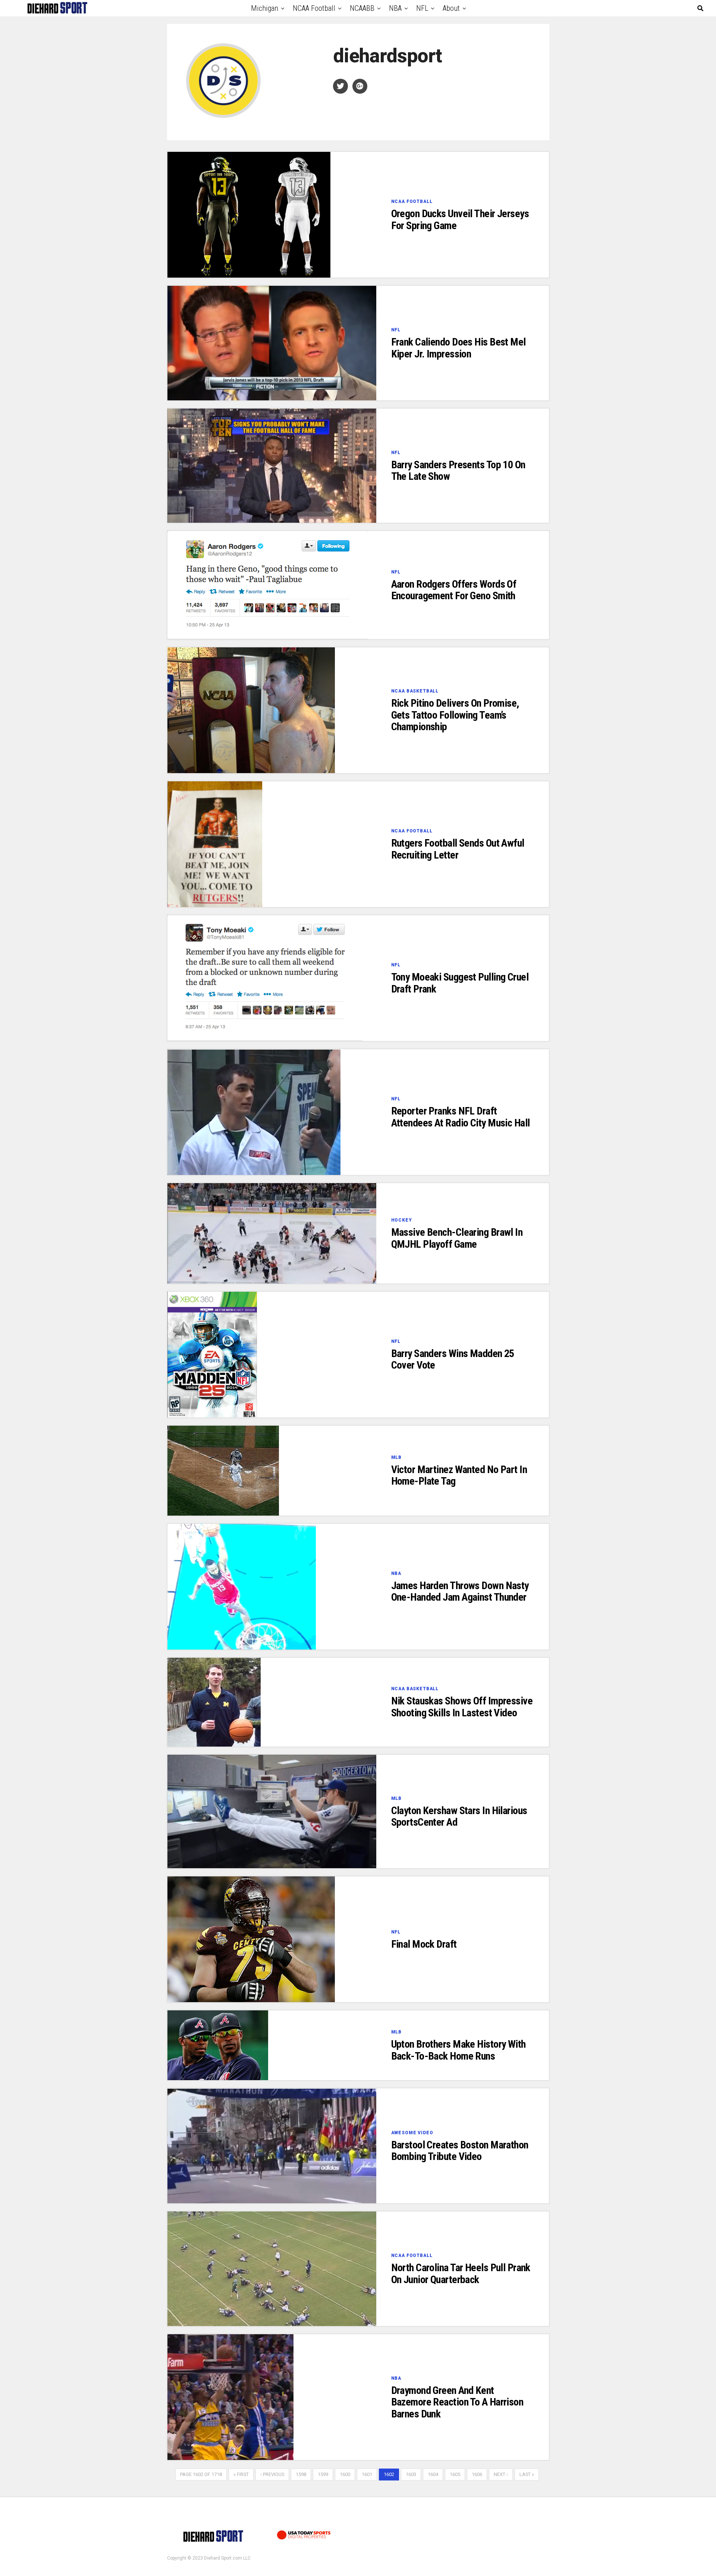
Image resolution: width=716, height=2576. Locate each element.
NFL (422, 8)
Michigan (265, 8)
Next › (501, 2474)
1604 (433, 2474)
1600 (345, 2474)
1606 (477, 2474)
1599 (323, 2474)
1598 (301, 2474)
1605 (455, 2474)
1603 (411, 2474)
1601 (367, 2474)
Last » (527, 2474)
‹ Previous (272, 2474)
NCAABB (362, 8)
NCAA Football (314, 8)
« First (241, 2474)
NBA (395, 8)
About (451, 8)
